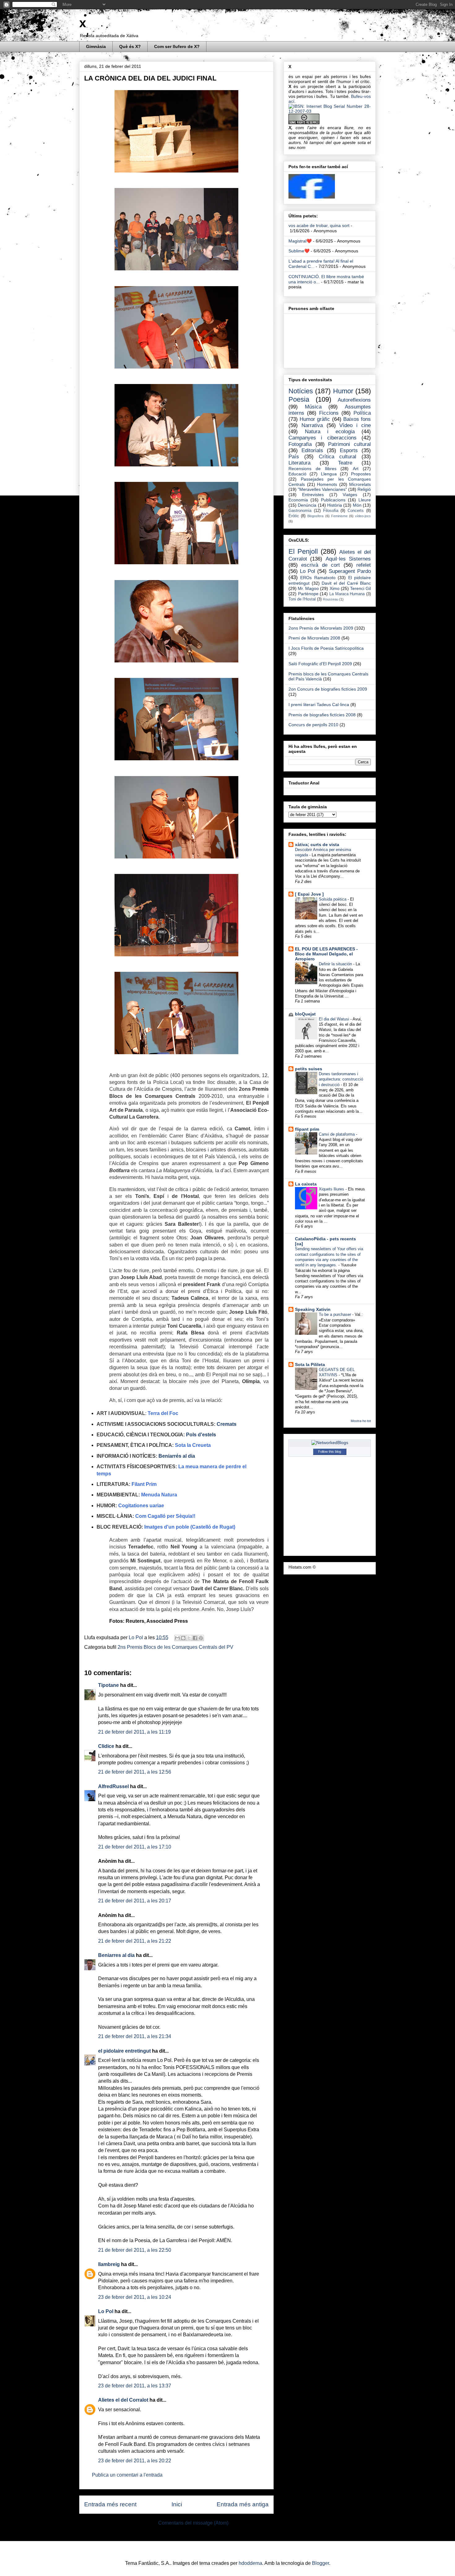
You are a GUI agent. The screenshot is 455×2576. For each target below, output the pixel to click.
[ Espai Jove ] (309, 894)
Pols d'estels (201, 1435)
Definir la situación (336, 964)
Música (313, 407)
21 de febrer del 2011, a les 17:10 (135, 1847)
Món (357, 505)
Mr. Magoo (308, 588)
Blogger (321, 2563)
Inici (177, 2504)
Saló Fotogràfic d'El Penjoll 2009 (320, 664)
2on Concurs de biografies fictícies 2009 (328, 689)
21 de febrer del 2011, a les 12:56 (135, 1772)
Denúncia (307, 505)
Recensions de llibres (312, 469)
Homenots (327, 484)
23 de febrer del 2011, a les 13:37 (135, 2386)
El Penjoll (303, 551)
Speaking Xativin (313, 1309)
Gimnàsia (96, 46)
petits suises (309, 1069)
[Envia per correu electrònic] (177, 1638)
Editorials (312, 450)
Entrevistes (313, 495)
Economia (298, 500)
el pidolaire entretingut (124, 2051)
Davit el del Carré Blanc (346, 583)
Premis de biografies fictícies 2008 (322, 715)
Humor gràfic (315, 419)
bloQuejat (305, 1014)
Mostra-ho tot (361, 1421)
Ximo (335, 588)
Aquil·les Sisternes (348, 559)
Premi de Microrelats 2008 (314, 638)
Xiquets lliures (332, 1189)
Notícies (301, 391)
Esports (349, 450)
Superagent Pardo (350, 571)
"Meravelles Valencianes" (322, 489)
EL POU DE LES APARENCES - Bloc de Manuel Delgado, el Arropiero (326, 954)
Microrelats (360, 484)
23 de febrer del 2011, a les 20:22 (135, 2461)
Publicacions (333, 500)
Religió (364, 489)
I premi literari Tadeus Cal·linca (319, 705)
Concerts (356, 511)
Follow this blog (330, 1452)
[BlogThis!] (183, 1638)
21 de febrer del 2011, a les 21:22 (135, 1941)
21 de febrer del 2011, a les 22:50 (135, 2250)
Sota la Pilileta (310, 1364)
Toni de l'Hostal (302, 599)
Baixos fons (357, 419)
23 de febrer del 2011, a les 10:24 (135, 2297)
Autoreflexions (354, 400)
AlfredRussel (113, 1786)
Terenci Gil (360, 588)
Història (335, 505)
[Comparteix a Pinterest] (201, 1638)
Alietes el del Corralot (123, 2400)
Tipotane (108, 1685)
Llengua (329, 474)
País (294, 457)
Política (362, 413)
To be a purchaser (336, 1314)
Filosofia (331, 511)
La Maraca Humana (347, 594)
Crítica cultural (338, 457)
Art (356, 469)
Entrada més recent (110, 2504)
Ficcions (329, 413)
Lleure (365, 500)
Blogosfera (315, 516)
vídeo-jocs (363, 516)
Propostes (361, 474)
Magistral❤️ (300, 241)
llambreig (109, 2264)
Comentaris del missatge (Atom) (193, 2523)
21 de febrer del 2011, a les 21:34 (135, 2036)
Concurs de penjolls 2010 (313, 725)
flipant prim (307, 1129)
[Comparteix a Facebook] (195, 1638)
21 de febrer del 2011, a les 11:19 (134, 1732)
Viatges (350, 495)
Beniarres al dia (116, 1955)
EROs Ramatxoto (318, 578)
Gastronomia (300, 511)
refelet (364, 565)
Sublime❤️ (299, 251)
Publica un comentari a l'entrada (127, 2475)
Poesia (299, 399)
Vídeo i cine (355, 425)
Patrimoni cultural (349, 444)
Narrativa (312, 425)
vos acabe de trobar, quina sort (319, 225)
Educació (297, 474)
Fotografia (300, 444)
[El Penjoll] (312, 197)
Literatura (299, 463)
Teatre (345, 463)
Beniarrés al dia (177, 1456)
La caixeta (306, 1184)
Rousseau (331, 599)
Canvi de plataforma (337, 1134)
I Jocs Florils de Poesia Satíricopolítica (326, 648)
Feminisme (339, 516)
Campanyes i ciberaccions (323, 438)
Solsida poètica (333, 899)
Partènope (308, 594)
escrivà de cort (321, 565)
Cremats (227, 1424)
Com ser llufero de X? (177, 46)
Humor (343, 391)
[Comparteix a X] (189, 1638)
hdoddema (250, 2563)
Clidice (106, 1746)
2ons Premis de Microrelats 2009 (321, 628)
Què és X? (130, 46)
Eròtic (294, 516)
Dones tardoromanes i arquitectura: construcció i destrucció (341, 1079)
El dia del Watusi (335, 1019)
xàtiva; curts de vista (317, 845)
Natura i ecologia (330, 432)
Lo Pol (136, 1637)
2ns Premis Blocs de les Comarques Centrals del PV (175, 1647)
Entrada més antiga (243, 2504)
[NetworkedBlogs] (330, 1443)
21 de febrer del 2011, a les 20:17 (135, 1901)
